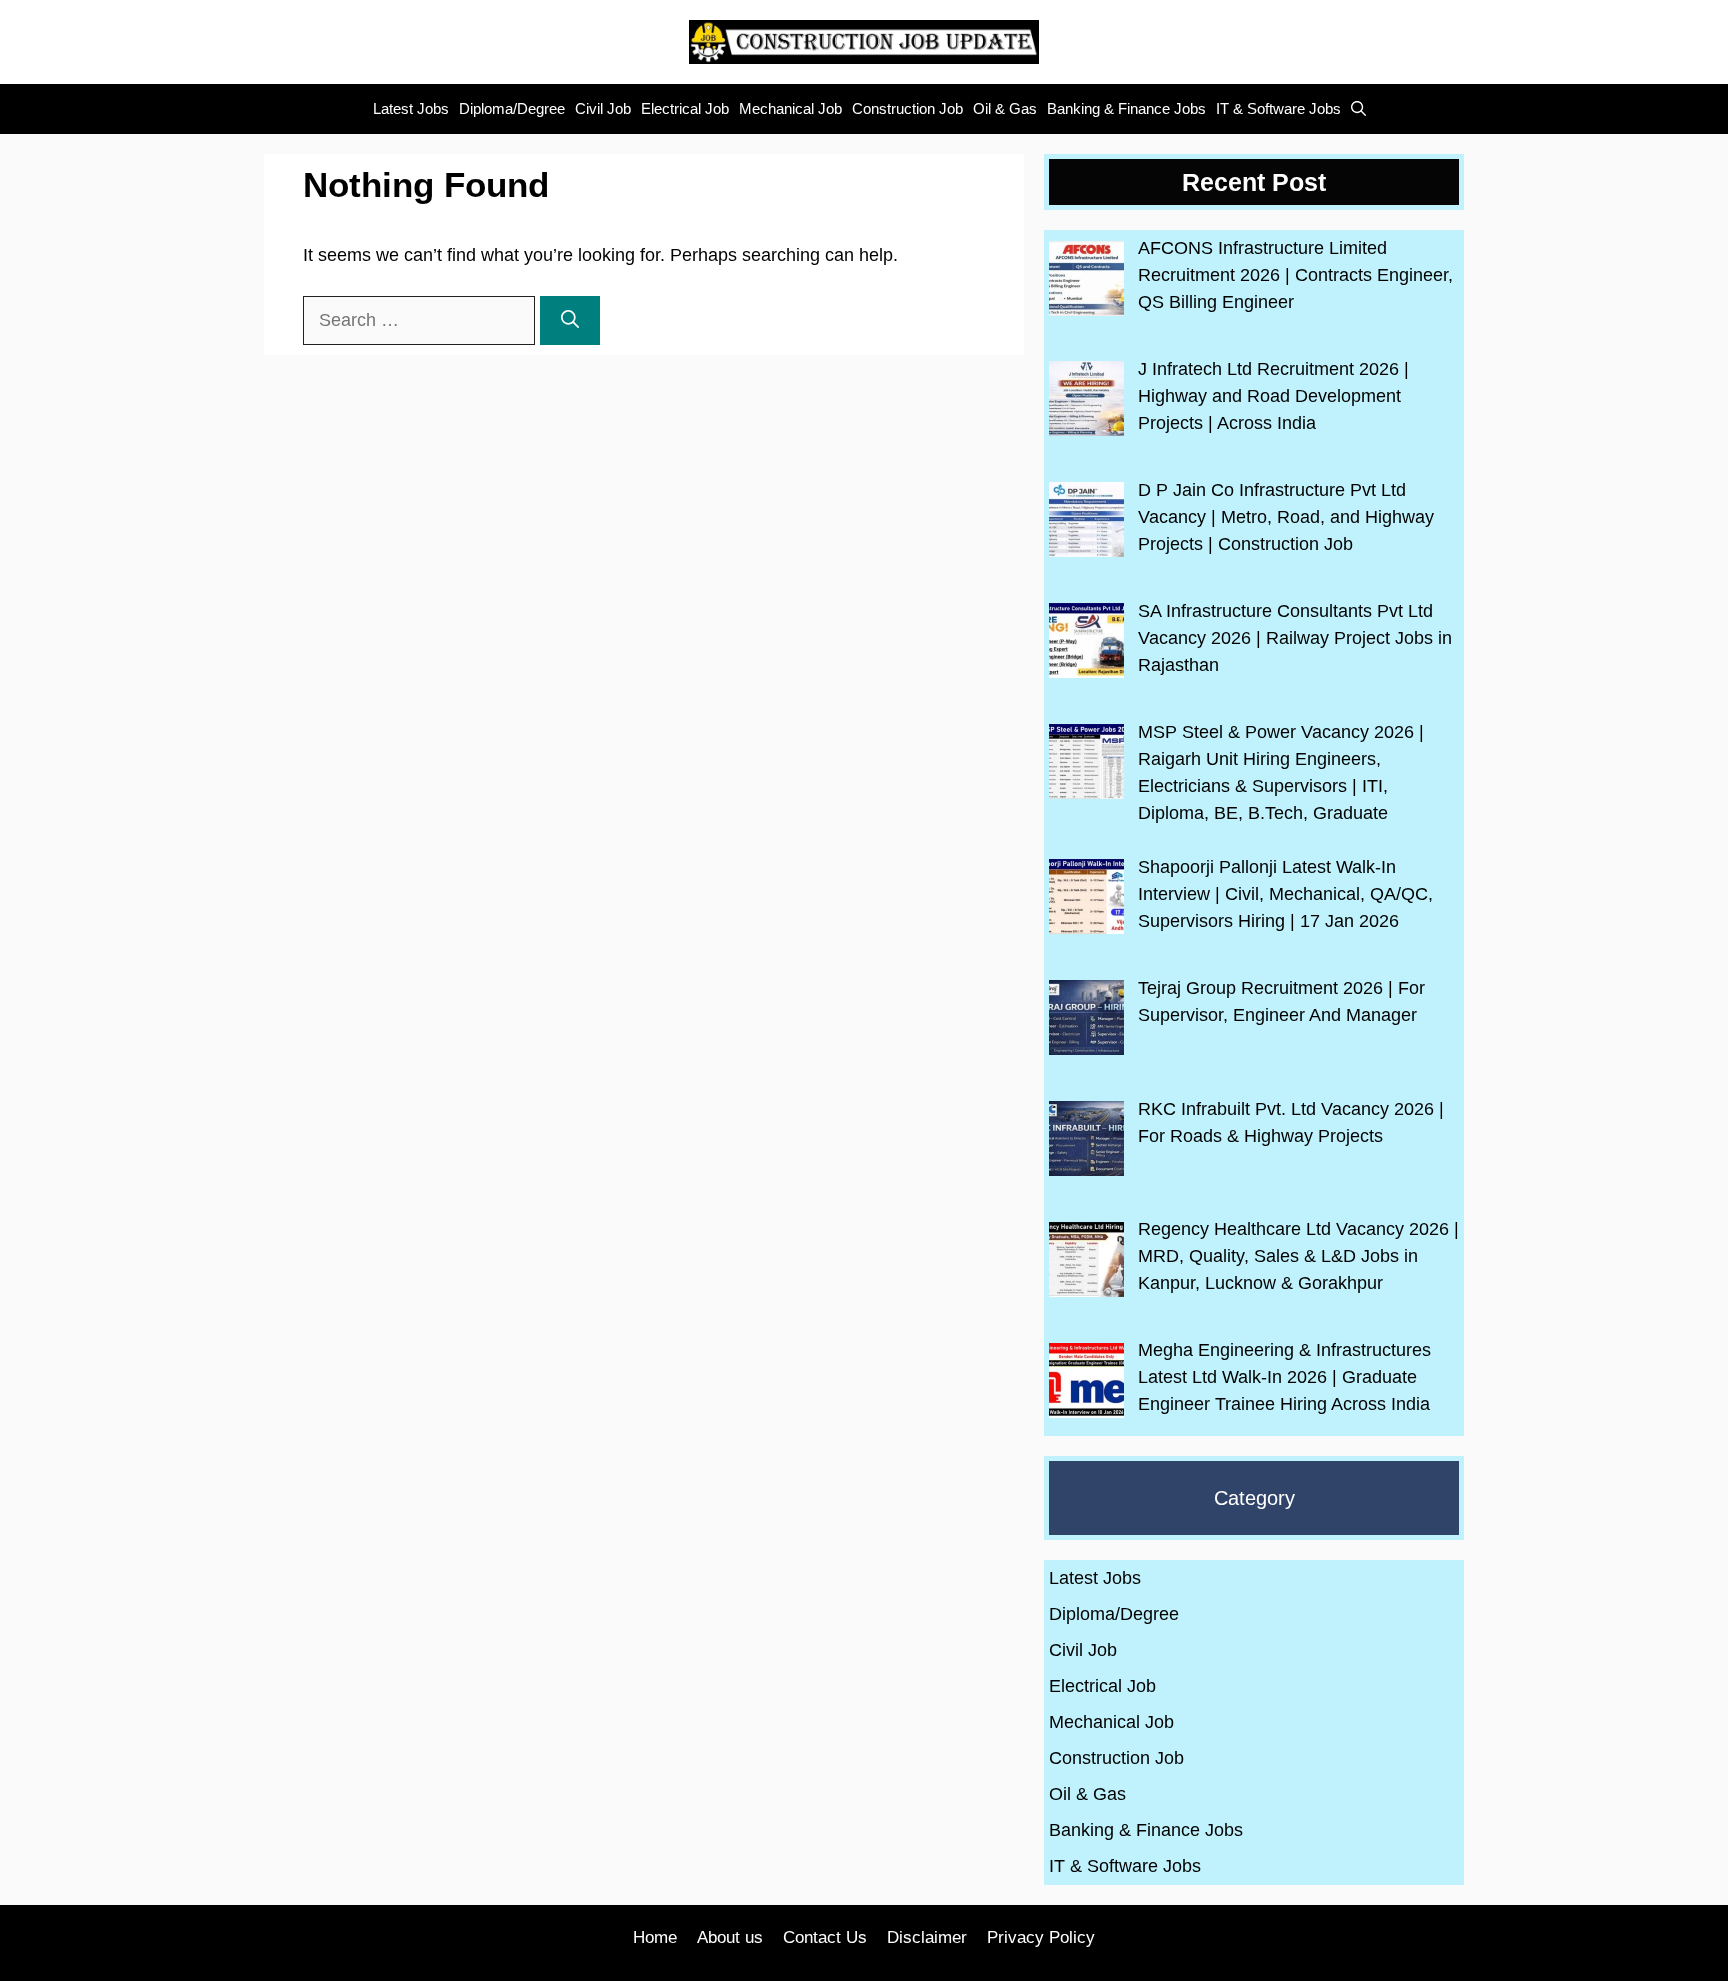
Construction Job (907, 108)
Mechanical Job (790, 108)
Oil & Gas (1005, 108)
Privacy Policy (1041, 1937)
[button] (1353, 109)
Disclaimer (927, 1937)
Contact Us (825, 1937)
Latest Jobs (411, 108)
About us (730, 1937)
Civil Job (603, 108)
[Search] (570, 320)
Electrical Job (685, 108)
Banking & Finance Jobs (1126, 108)
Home (655, 1937)
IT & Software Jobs (1278, 108)
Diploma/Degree (512, 108)
